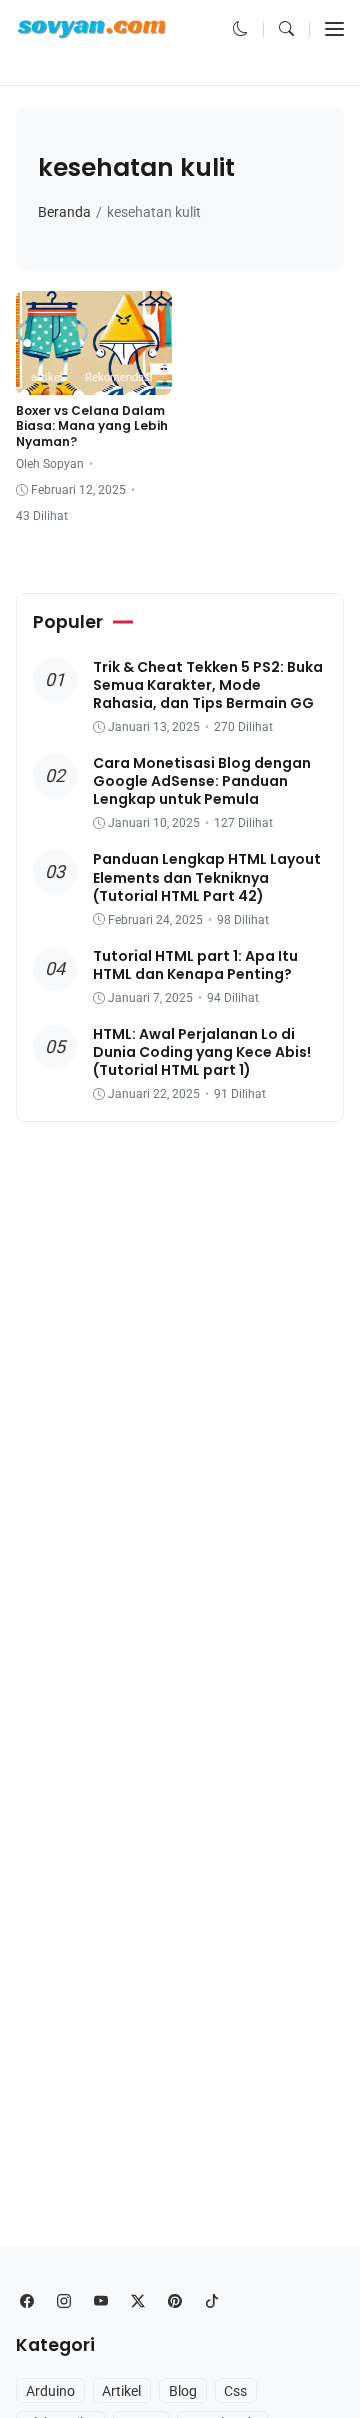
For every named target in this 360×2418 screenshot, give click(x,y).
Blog (183, 2391)
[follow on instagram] (63, 2301)
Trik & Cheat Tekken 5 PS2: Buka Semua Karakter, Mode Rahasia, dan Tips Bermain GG (208, 685)
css (235, 2391)
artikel (47, 377)
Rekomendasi (119, 377)
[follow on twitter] (137, 2301)
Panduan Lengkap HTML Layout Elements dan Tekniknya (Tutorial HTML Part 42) (207, 877)
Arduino (50, 2391)
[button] (240, 29)
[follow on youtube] (100, 2301)
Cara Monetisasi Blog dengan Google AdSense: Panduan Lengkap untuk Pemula (202, 781)
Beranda (64, 212)
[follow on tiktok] (211, 2301)
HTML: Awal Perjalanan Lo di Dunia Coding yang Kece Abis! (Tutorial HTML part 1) (202, 1052)
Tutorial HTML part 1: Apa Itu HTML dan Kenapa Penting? (195, 965)
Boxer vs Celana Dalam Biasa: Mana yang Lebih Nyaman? (92, 426)
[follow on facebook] (26, 2301)
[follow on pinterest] (174, 2301)
